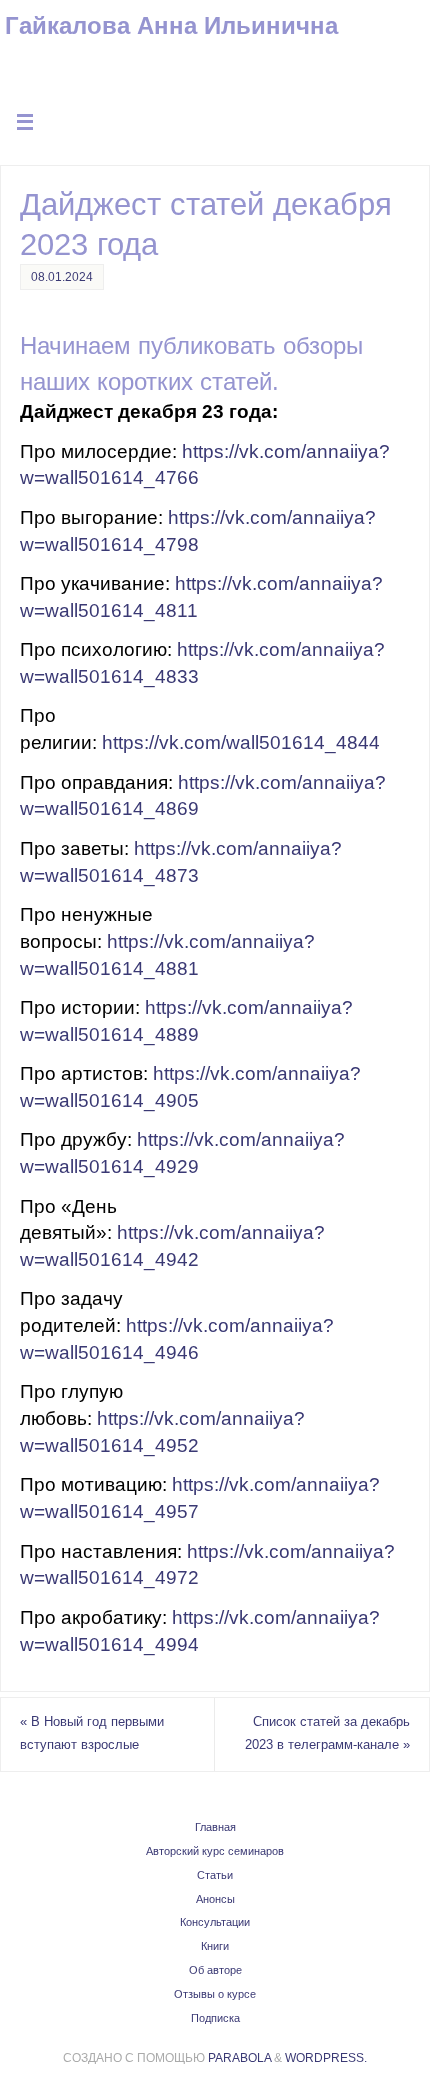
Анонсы (215, 1899)
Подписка (215, 2018)
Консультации (215, 1922)
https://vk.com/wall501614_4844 (241, 742)
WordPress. (326, 2058)
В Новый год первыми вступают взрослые (92, 1734)
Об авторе (215, 1970)
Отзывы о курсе (215, 1994)
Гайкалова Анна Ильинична (171, 25)
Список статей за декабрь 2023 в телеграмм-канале (327, 1734)
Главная (215, 1827)
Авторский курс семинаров (215, 1851)
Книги (215, 1946)
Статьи (215, 1875)
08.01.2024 (62, 277)
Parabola (239, 2058)
